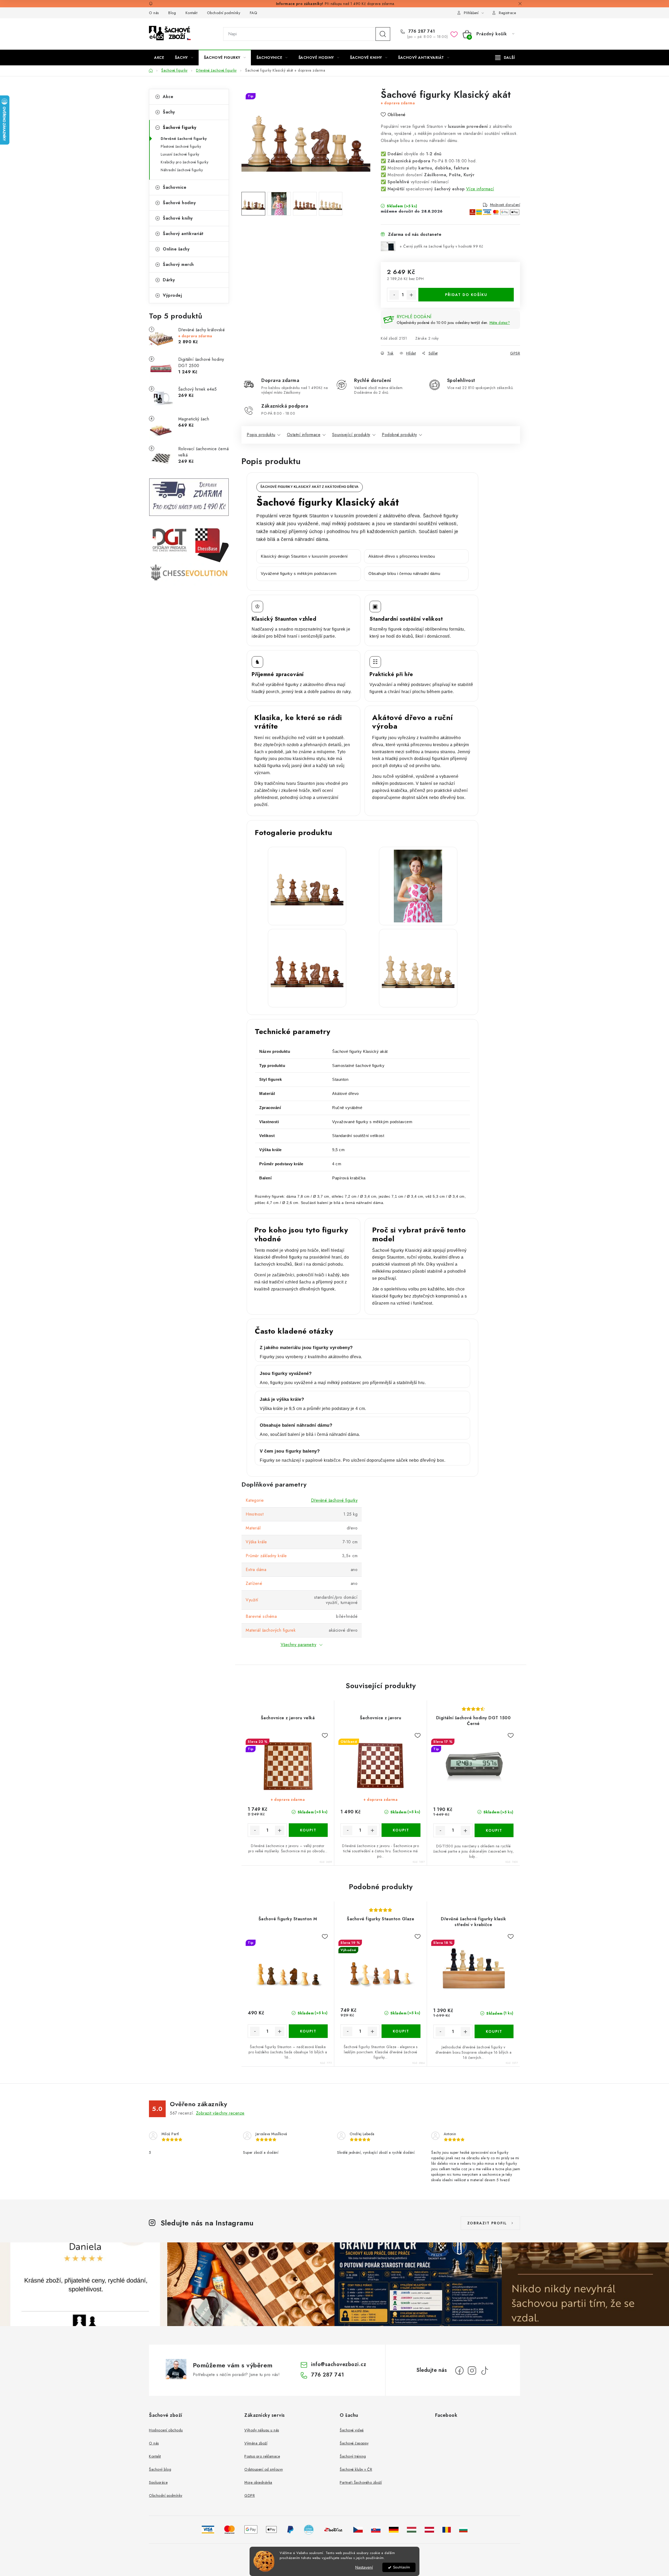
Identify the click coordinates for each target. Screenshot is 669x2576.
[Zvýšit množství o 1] (411, 295)
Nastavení (364, 2567)
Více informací (480, 189)
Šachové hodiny (179, 203)
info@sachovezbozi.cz (339, 2364)
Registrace (507, 13)
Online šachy (176, 249)
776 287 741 (421, 31)
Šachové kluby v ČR (356, 2469)
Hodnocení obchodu (166, 2430)
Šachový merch (178, 264)
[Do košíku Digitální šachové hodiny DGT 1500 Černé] (494, 1830)
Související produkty (351, 435)
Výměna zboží (256, 2443)
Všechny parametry (299, 1645)
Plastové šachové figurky (181, 146)
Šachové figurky (180, 127)
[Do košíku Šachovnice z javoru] (401, 1830)
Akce (168, 97)
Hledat (383, 34)
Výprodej (172, 295)
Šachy (169, 112)
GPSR (515, 353)
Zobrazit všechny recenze (220, 2113)
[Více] (505, 58)
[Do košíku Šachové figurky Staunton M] (308, 2031)
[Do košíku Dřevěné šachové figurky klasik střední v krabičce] (494, 2031)
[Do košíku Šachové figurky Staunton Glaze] (401, 2031)
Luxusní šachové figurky (180, 154)
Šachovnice (175, 187)
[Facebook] (459, 2371)
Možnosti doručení (505, 205)
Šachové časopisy (354, 2443)
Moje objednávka (258, 2482)
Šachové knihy (178, 218)
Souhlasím (402, 2567)
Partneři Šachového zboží (361, 2482)
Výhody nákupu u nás (262, 2430)
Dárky (169, 280)
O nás (154, 13)
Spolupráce (158, 2482)
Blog (172, 13)
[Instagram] (472, 2371)
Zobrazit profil (487, 2223)
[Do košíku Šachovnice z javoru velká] (308, 1830)
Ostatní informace (304, 435)
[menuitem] (159, 58)
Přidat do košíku (466, 295)
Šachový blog (160, 2469)
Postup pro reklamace (262, 2456)
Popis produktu (261, 435)
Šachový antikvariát (183, 234)
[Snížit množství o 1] (394, 295)
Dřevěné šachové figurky (184, 139)
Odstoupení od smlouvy (264, 2469)
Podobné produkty (399, 435)
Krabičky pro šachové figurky (184, 162)
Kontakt (192, 13)
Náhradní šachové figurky (182, 170)
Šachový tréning (353, 2456)
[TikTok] (485, 2371)
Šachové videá (352, 2430)
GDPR (250, 2495)
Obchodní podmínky (224, 13)
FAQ (254, 13)
